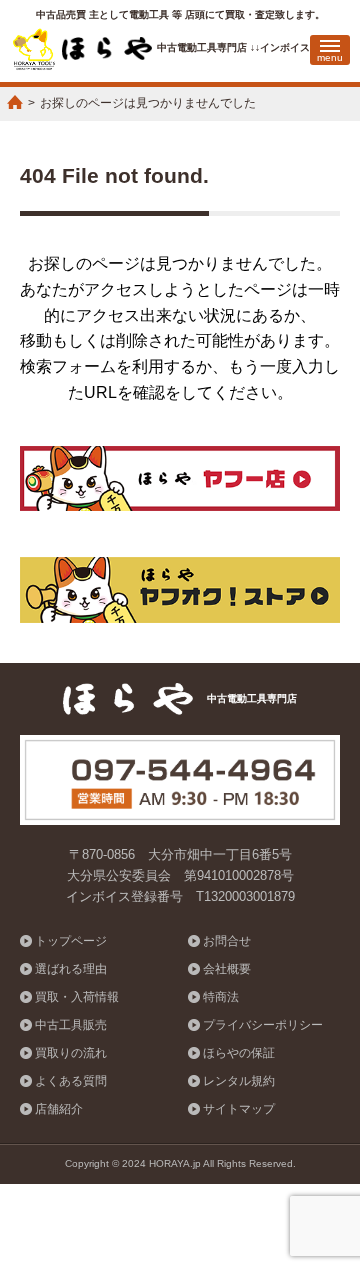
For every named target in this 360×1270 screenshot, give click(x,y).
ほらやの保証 (239, 1053)
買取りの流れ (71, 1053)
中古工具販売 (71, 1025)
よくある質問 (71, 1081)
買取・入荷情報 (77, 997)
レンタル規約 (239, 1081)
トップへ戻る (317, 1192)
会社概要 (227, 969)
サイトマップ (239, 1109)
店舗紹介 (59, 1109)
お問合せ (227, 941)
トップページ (71, 941)
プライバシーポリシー (263, 1025)
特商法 (221, 997)
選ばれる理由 (71, 969)
